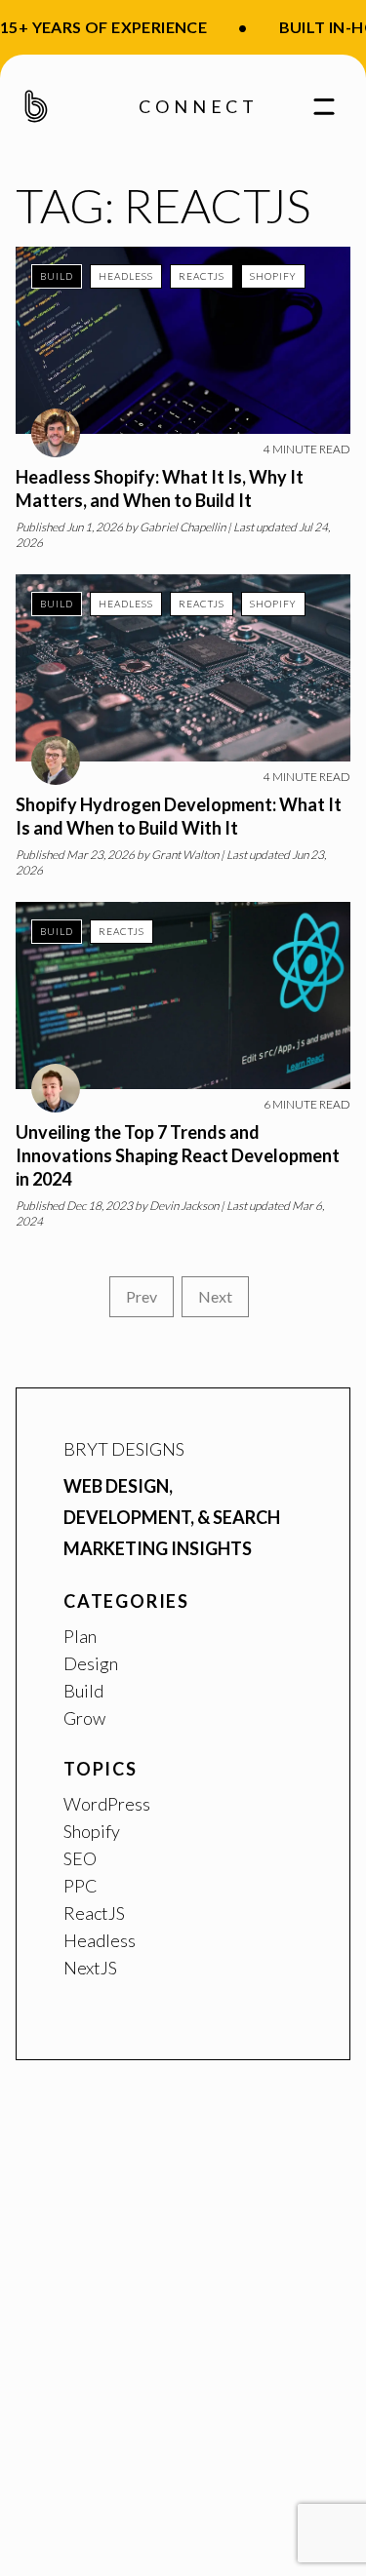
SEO (80, 1858)
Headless (126, 276)
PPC (81, 1886)
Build (57, 276)
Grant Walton (185, 855)
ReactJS (202, 276)
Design (91, 1663)
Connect (199, 106)
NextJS (90, 1968)
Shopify (273, 276)
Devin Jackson (184, 1206)
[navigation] (316, 106)
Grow (84, 1718)
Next (215, 1296)
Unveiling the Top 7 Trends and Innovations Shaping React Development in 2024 (178, 1155)
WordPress (107, 1804)
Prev (142, 1296)
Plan (80, 1636)
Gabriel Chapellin (183, 527)
